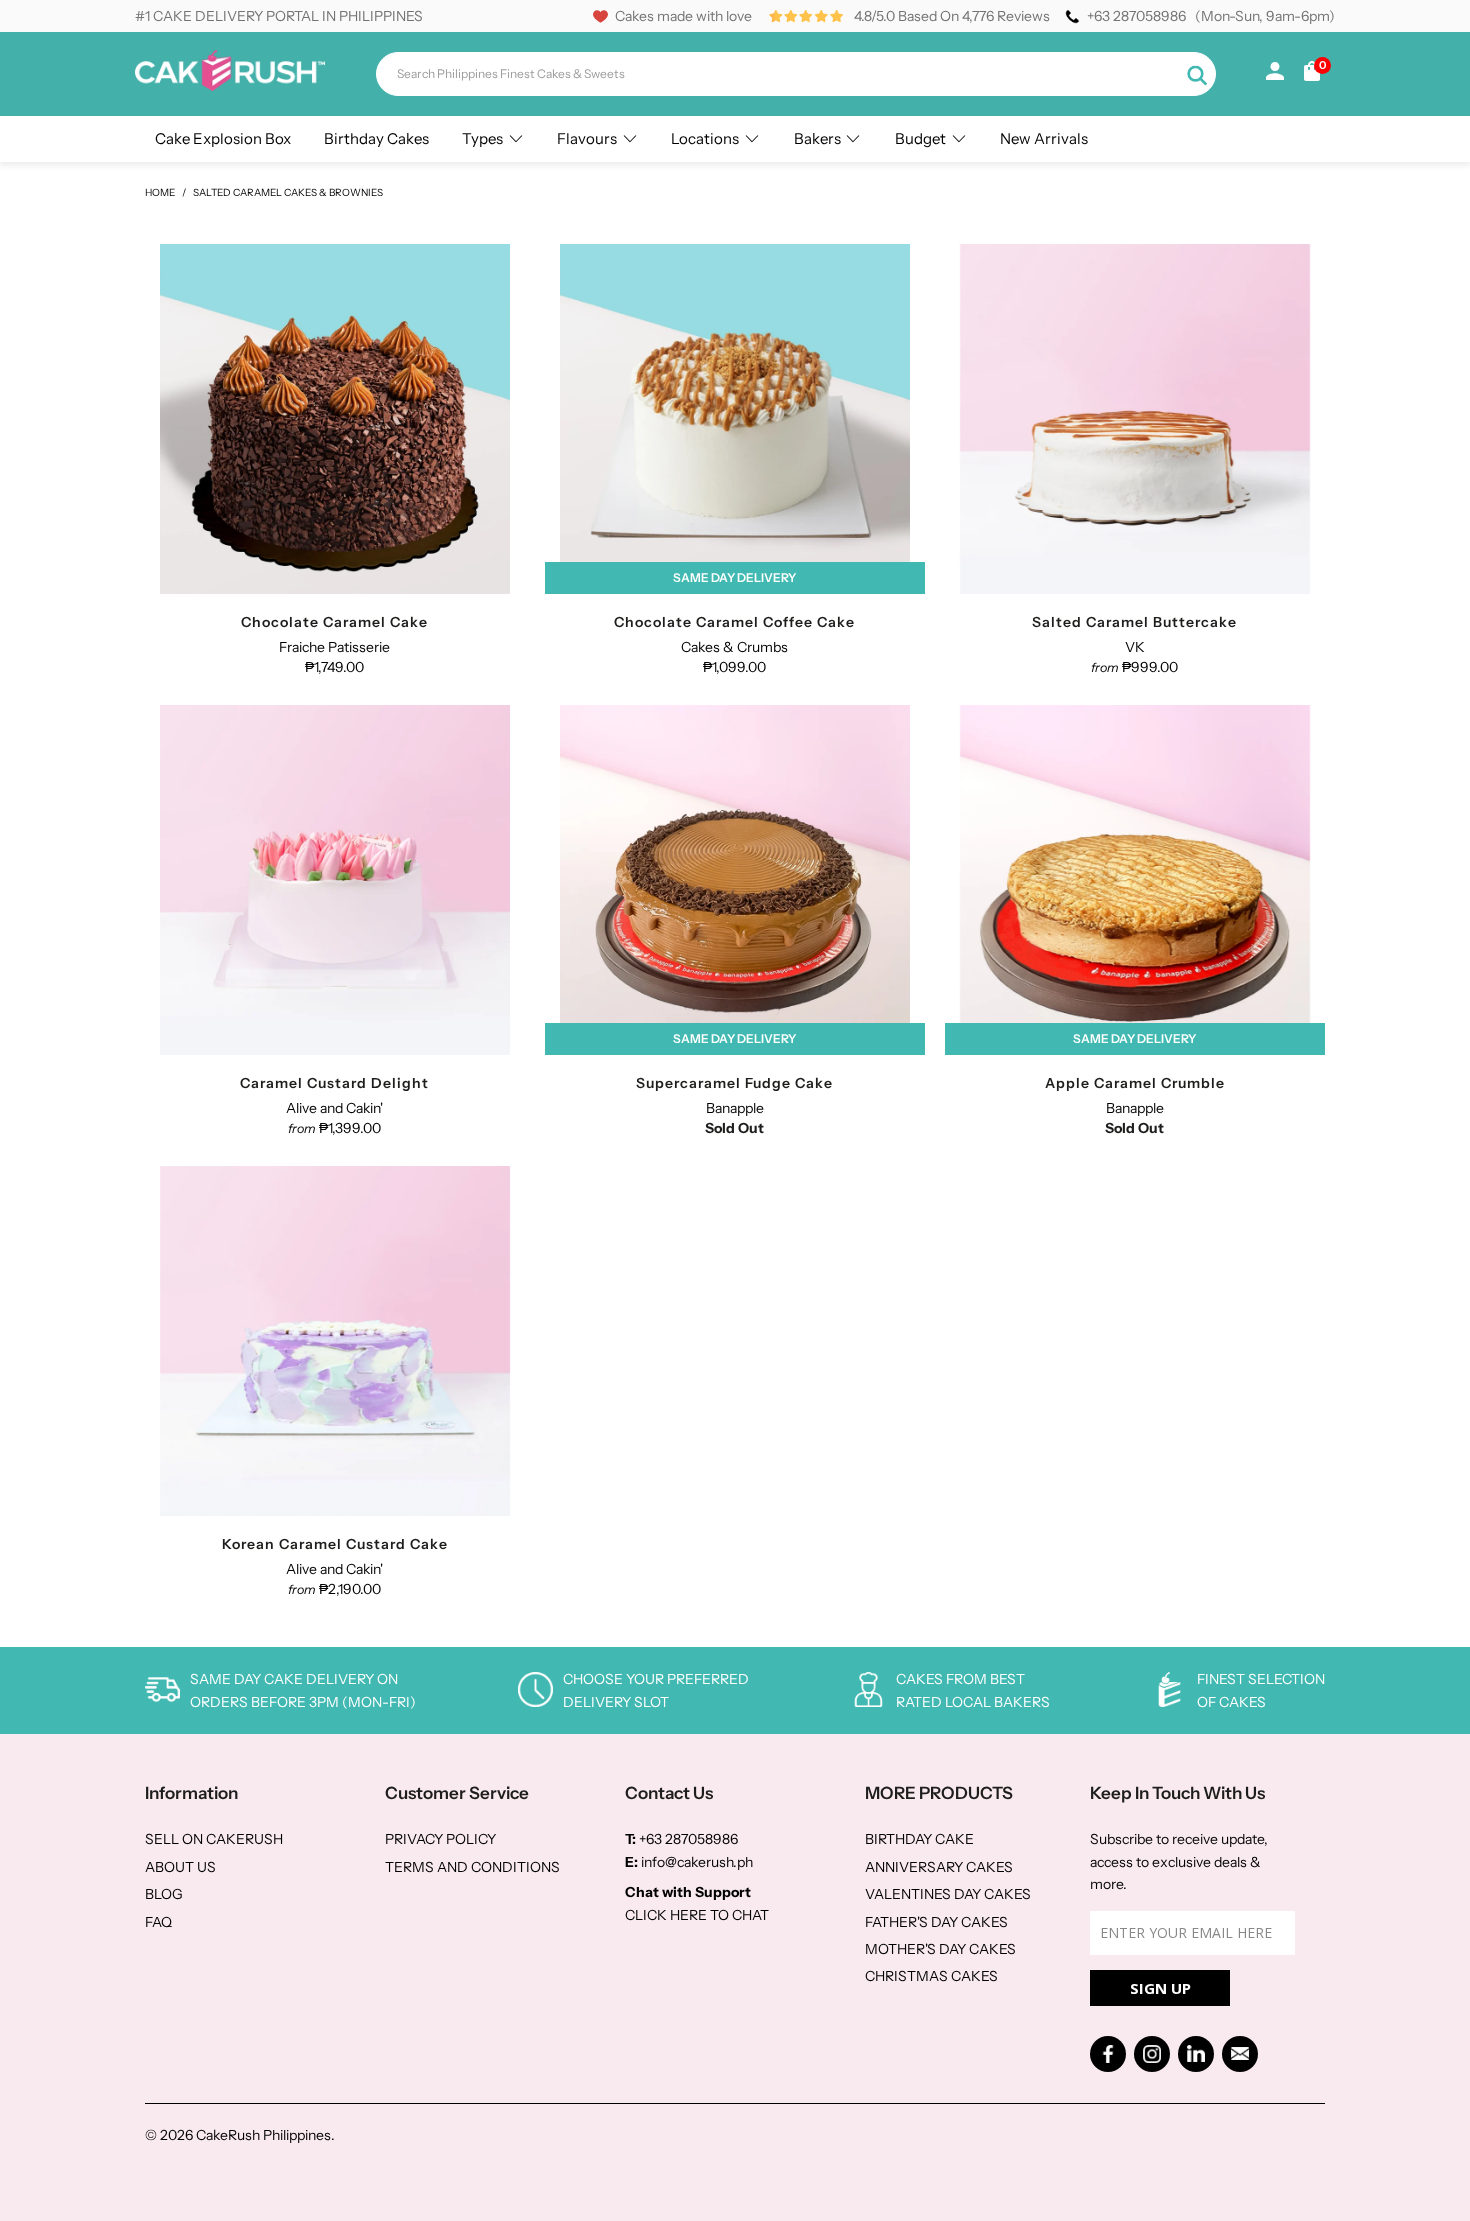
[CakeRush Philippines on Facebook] (1108, 2054)
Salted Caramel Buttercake (1135, 419)
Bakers (817, 138)
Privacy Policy (440, 1839)
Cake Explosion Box (223, 138)
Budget (920, 138)
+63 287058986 (1136, 16)
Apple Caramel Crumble (1135, 880)
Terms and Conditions (472, 1867)
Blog (164, 1894)
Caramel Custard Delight (335, 880)
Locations (705, 138)
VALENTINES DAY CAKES (948, 1894)
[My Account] (1275, 75)
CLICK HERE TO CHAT (697, 1915)
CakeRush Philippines (263, 2135)
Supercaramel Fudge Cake (735, 880)
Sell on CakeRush (214, 1839)
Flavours (587, 138)
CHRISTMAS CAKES (931, 1976)
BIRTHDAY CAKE (919, 1839)
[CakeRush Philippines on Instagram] (1152, 2054)
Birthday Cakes (376, 138)
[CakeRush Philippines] (230, 86)
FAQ (158, 1922)
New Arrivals (1044, 138)
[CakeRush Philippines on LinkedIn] (1196, 2054)
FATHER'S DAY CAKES (936, 1922)
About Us (180, 1867)
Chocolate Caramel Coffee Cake (735, 419)
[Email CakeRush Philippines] (1240, 2054)
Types (482, 138)
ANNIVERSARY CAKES (939, 1867)
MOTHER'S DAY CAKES (940, 1949)
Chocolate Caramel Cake (335, 419)
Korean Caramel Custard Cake (335, 1341)
